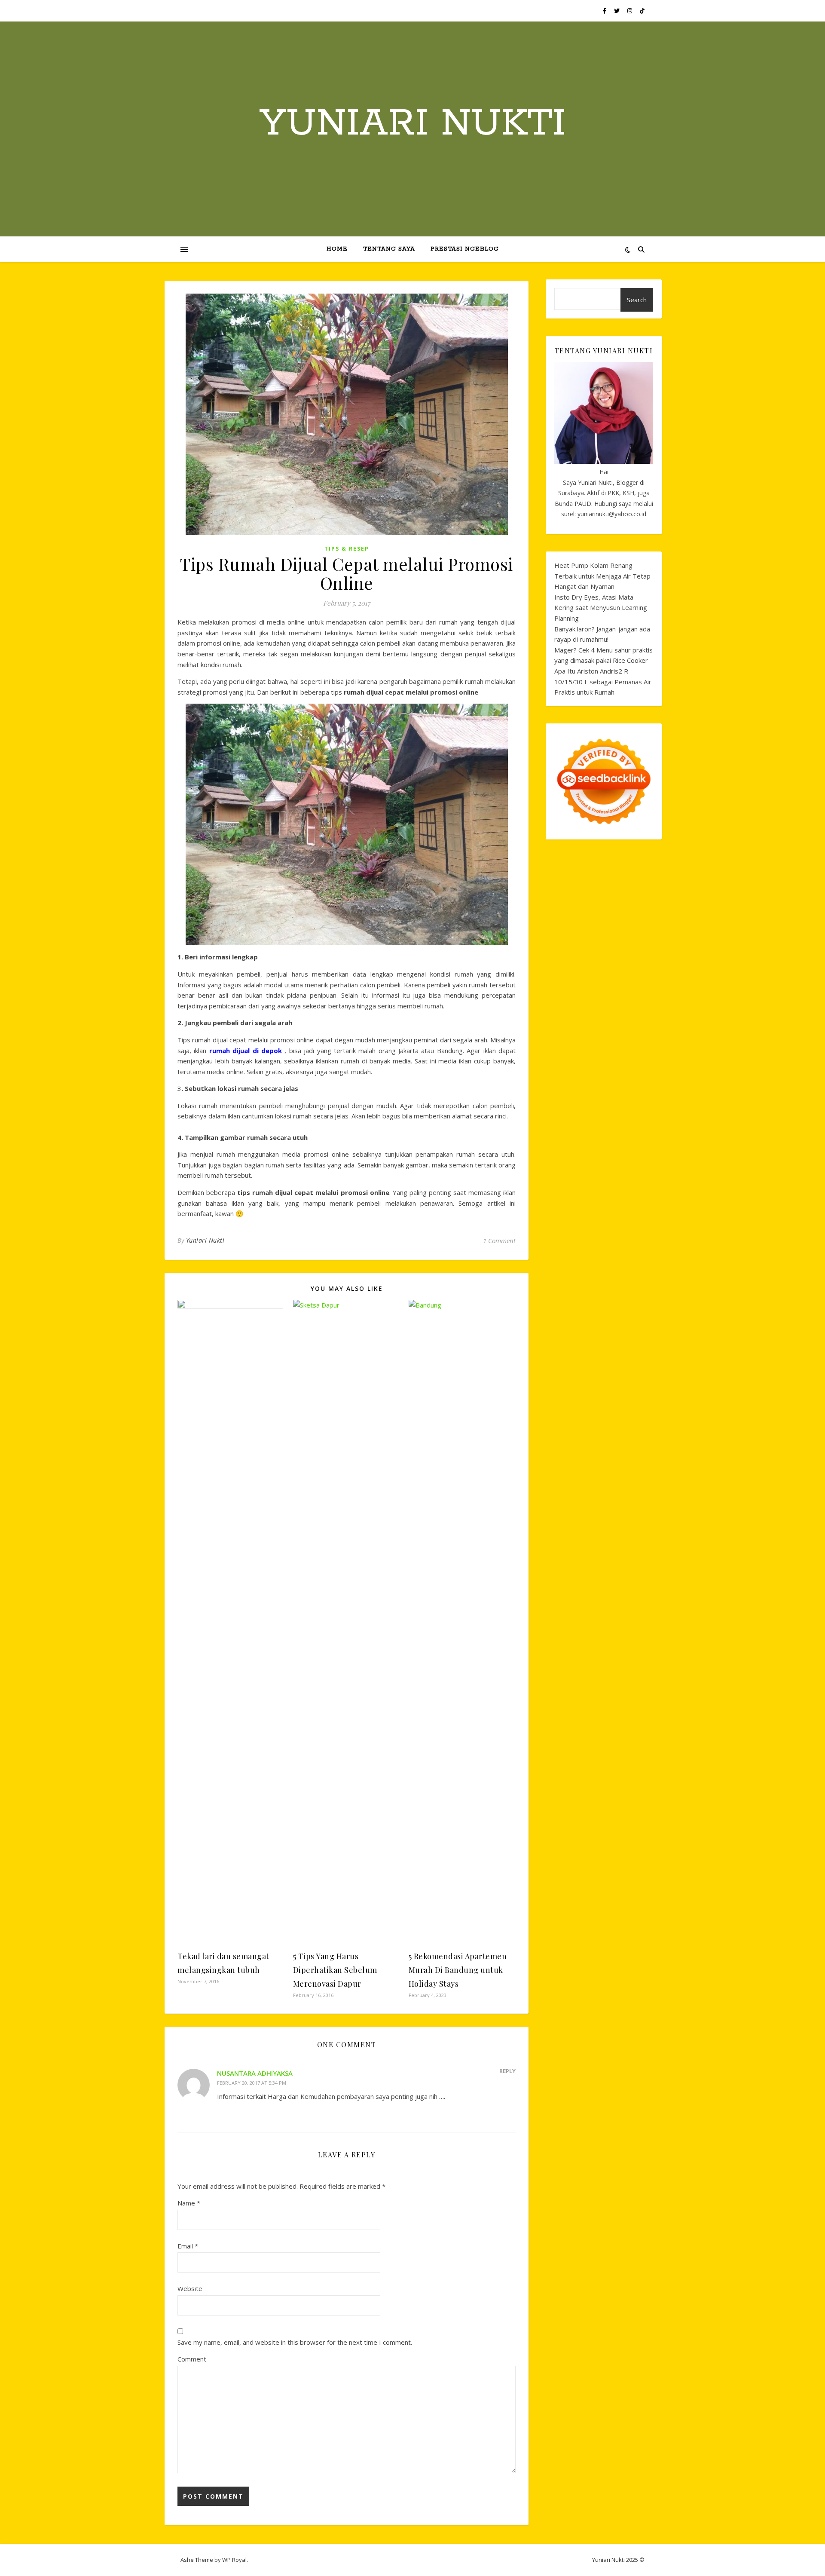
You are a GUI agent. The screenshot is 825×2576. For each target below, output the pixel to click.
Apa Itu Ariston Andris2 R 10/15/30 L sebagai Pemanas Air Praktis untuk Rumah (603, 682)
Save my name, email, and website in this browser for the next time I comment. (295, 2342)
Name (189, 2203)
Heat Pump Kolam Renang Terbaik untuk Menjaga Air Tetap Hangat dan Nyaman (602, 576)
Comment (192, 2359)
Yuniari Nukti (413, 124)
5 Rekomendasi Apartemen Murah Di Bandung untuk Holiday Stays (458, 1970)
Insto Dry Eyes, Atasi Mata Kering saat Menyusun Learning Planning (601, 608)
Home (337, 249)
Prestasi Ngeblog (465, 249)
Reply (507, 2071)
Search (637, 300)
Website (190, 2288)
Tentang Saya (389, 249)
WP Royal (234, 2560)
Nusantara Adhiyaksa (255, 2073)
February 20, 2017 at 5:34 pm (252, 2083)
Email (188, 2246)
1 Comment (499, 1241)
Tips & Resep (347, 549)
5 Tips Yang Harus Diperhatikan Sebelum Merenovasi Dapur (335, 1970)
